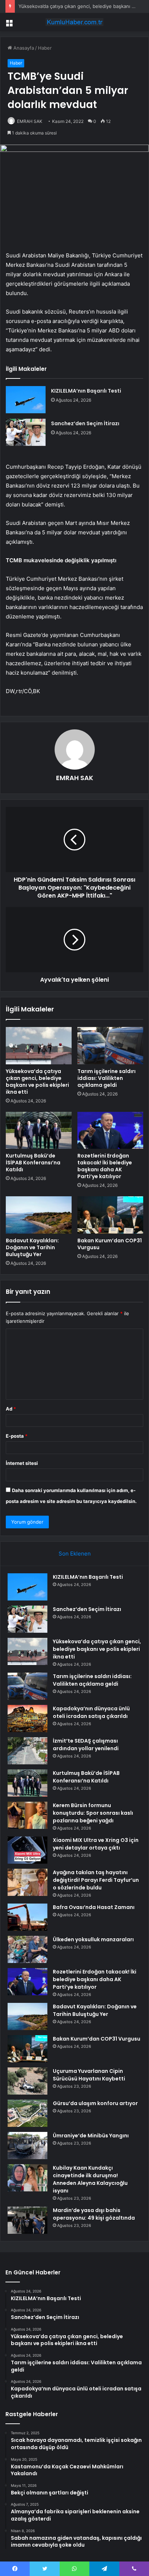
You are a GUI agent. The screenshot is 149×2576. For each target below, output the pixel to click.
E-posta (17, 1436)
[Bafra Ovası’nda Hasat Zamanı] (27, 1917)
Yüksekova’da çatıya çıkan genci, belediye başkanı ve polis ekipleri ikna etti (37, 1082)
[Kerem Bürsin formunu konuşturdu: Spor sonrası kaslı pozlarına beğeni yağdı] (27, 1815)
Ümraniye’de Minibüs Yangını (91, 2136)
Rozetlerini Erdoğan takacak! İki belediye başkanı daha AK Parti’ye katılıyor (105, 1166)
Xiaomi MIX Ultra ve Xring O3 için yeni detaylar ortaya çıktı (96, 1844)
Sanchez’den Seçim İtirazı (85, 423)
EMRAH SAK (30, 121)
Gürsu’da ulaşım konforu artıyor (95, 2103)
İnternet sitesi (22, 1463)
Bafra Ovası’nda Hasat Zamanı (94, 1907)
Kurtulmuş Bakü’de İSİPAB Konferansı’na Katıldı (33, 1163)
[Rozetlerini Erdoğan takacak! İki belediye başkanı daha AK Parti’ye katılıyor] (110, 1130)
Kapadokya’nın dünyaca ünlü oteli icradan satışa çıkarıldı (91, 1712)
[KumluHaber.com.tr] (74, 22)
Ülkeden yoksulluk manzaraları (93, 1939)
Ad (11, 1409)
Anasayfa (23, 48)
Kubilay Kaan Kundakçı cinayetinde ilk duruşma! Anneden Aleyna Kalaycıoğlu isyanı (90, 2179)
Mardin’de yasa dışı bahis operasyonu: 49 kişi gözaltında (94, 2214)
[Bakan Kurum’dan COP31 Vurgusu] (110, 1215)
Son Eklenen (75, 1554)
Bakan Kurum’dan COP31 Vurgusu (110, 1244)
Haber (45, 48)
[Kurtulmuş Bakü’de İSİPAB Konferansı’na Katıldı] (39, 1130)
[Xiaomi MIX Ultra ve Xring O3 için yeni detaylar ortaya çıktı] (27, 1850)
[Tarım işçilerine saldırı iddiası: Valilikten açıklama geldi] (110, 1046)
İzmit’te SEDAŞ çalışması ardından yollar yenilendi (86, 1745)
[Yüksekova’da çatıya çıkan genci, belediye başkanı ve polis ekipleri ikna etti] (39, 1046)
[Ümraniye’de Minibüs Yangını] (27, 2146)
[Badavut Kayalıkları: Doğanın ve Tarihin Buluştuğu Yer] (39, 1215)
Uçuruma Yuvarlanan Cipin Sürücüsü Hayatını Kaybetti (89, 2075)
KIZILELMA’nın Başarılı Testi (86, 391)
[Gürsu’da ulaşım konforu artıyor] (27, 2113)
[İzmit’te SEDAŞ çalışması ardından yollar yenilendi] (27, 1751)
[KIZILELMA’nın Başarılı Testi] (26, 400)
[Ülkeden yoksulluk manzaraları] (27, 1949)
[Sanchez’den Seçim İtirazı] (26, 432)
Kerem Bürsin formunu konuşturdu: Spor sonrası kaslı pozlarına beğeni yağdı (93, 1813)
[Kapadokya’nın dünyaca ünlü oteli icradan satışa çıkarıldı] (27, 1718)
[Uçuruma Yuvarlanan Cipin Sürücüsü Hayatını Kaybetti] (27, 2081)
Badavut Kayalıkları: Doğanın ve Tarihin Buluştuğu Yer (32, 1247)
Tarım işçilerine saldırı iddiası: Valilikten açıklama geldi (107, 1078)
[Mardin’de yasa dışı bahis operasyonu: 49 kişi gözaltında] (27, 2220)
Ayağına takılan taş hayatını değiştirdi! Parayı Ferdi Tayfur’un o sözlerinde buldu (96, 1880)
